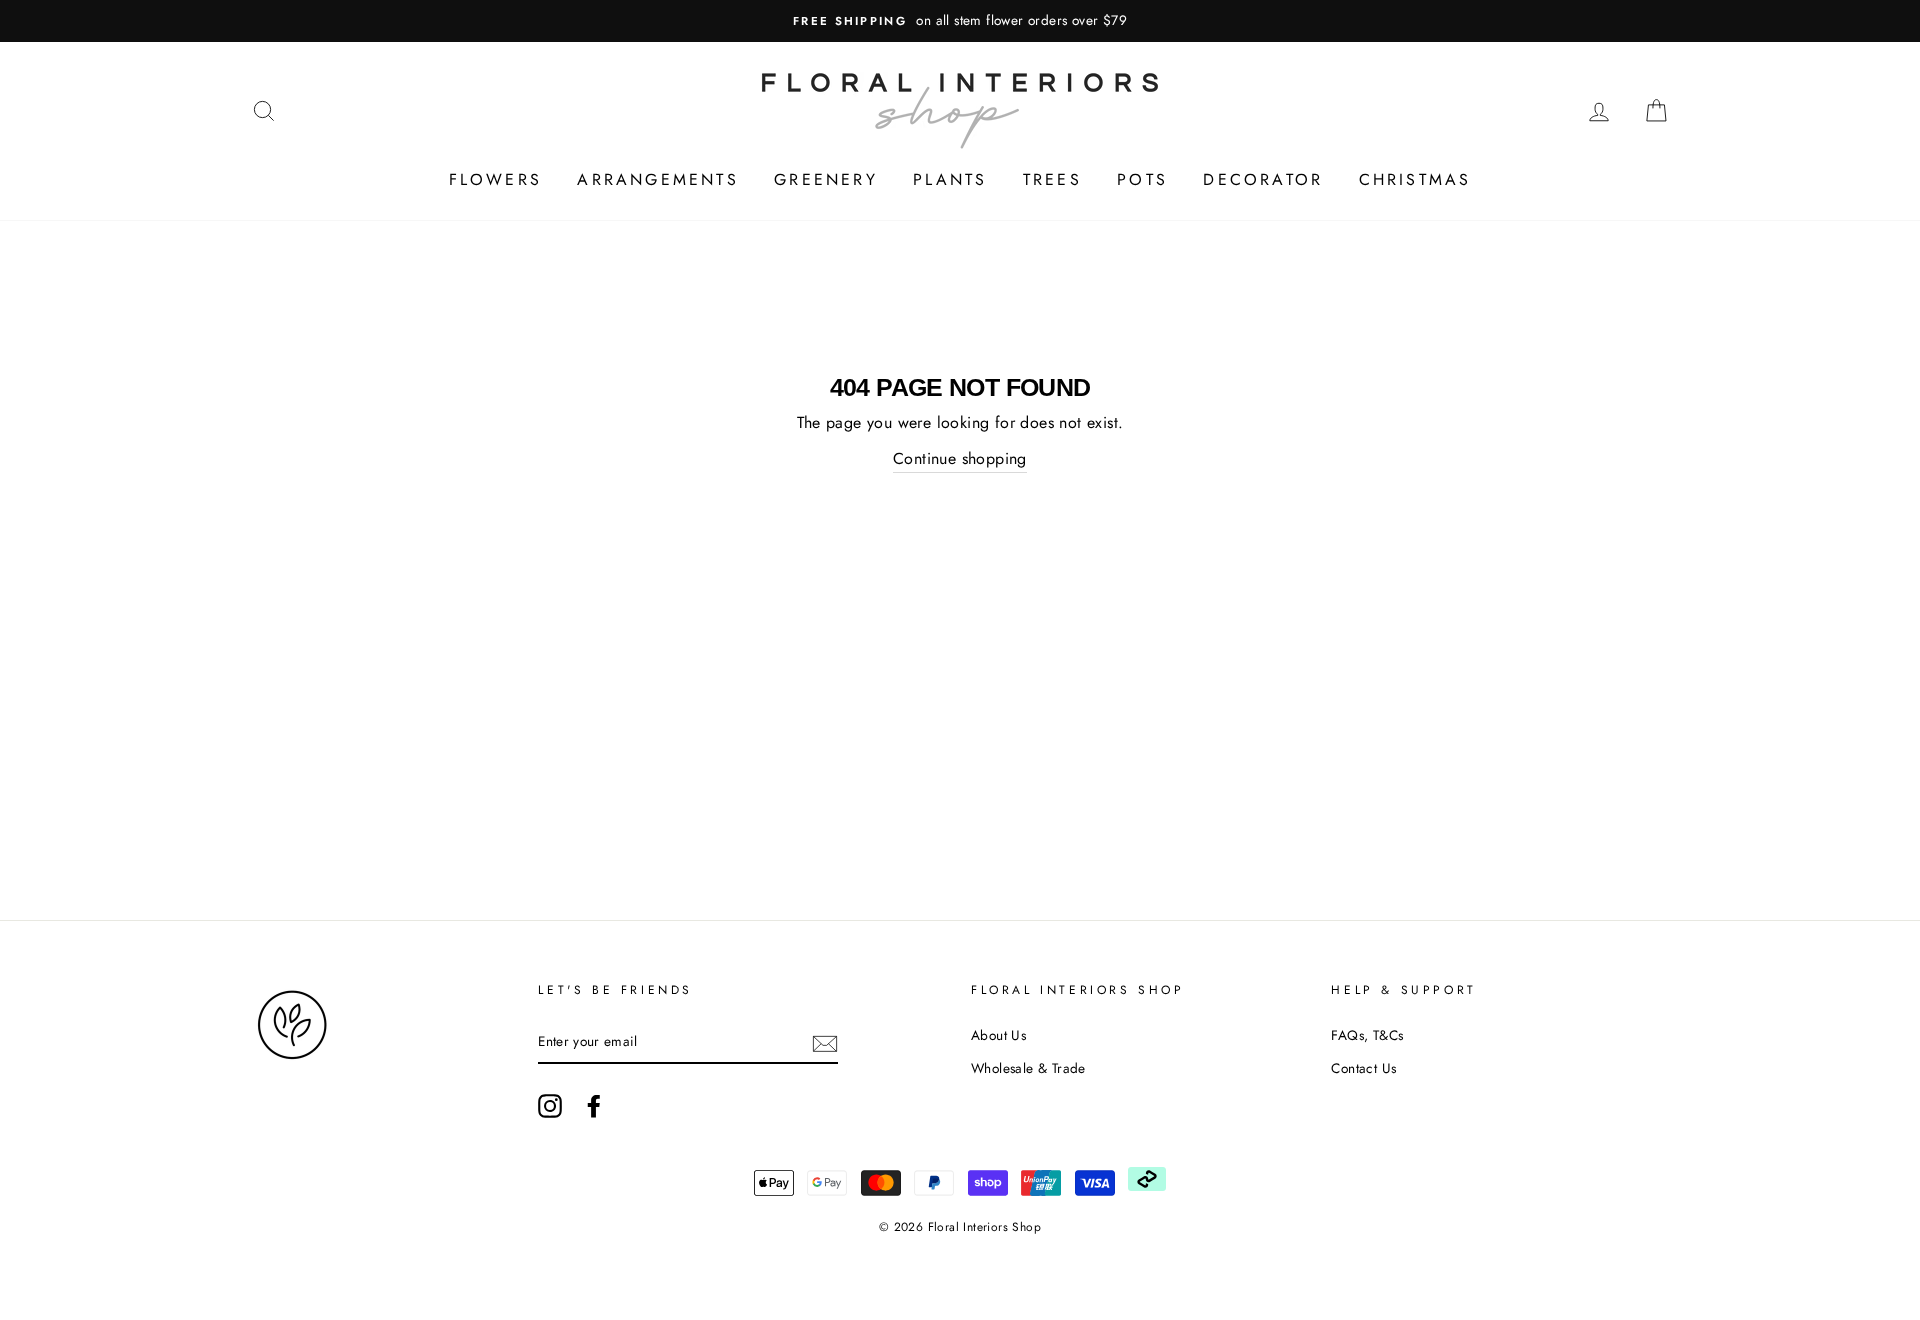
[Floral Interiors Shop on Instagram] (550, 1106)
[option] (960, 21)
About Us (998, 1035)
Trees (1052, 179)
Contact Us (1363, 1068)
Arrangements (657, 179)
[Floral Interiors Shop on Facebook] (594, 1106)
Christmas (1415, 179)
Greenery (826, 179)
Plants (950, 179)
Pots (1142, 179)
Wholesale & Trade (1028, 1068)
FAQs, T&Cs (1367, 1035)
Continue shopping (960, 458)
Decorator (1263, 179)
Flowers (495, 179)
